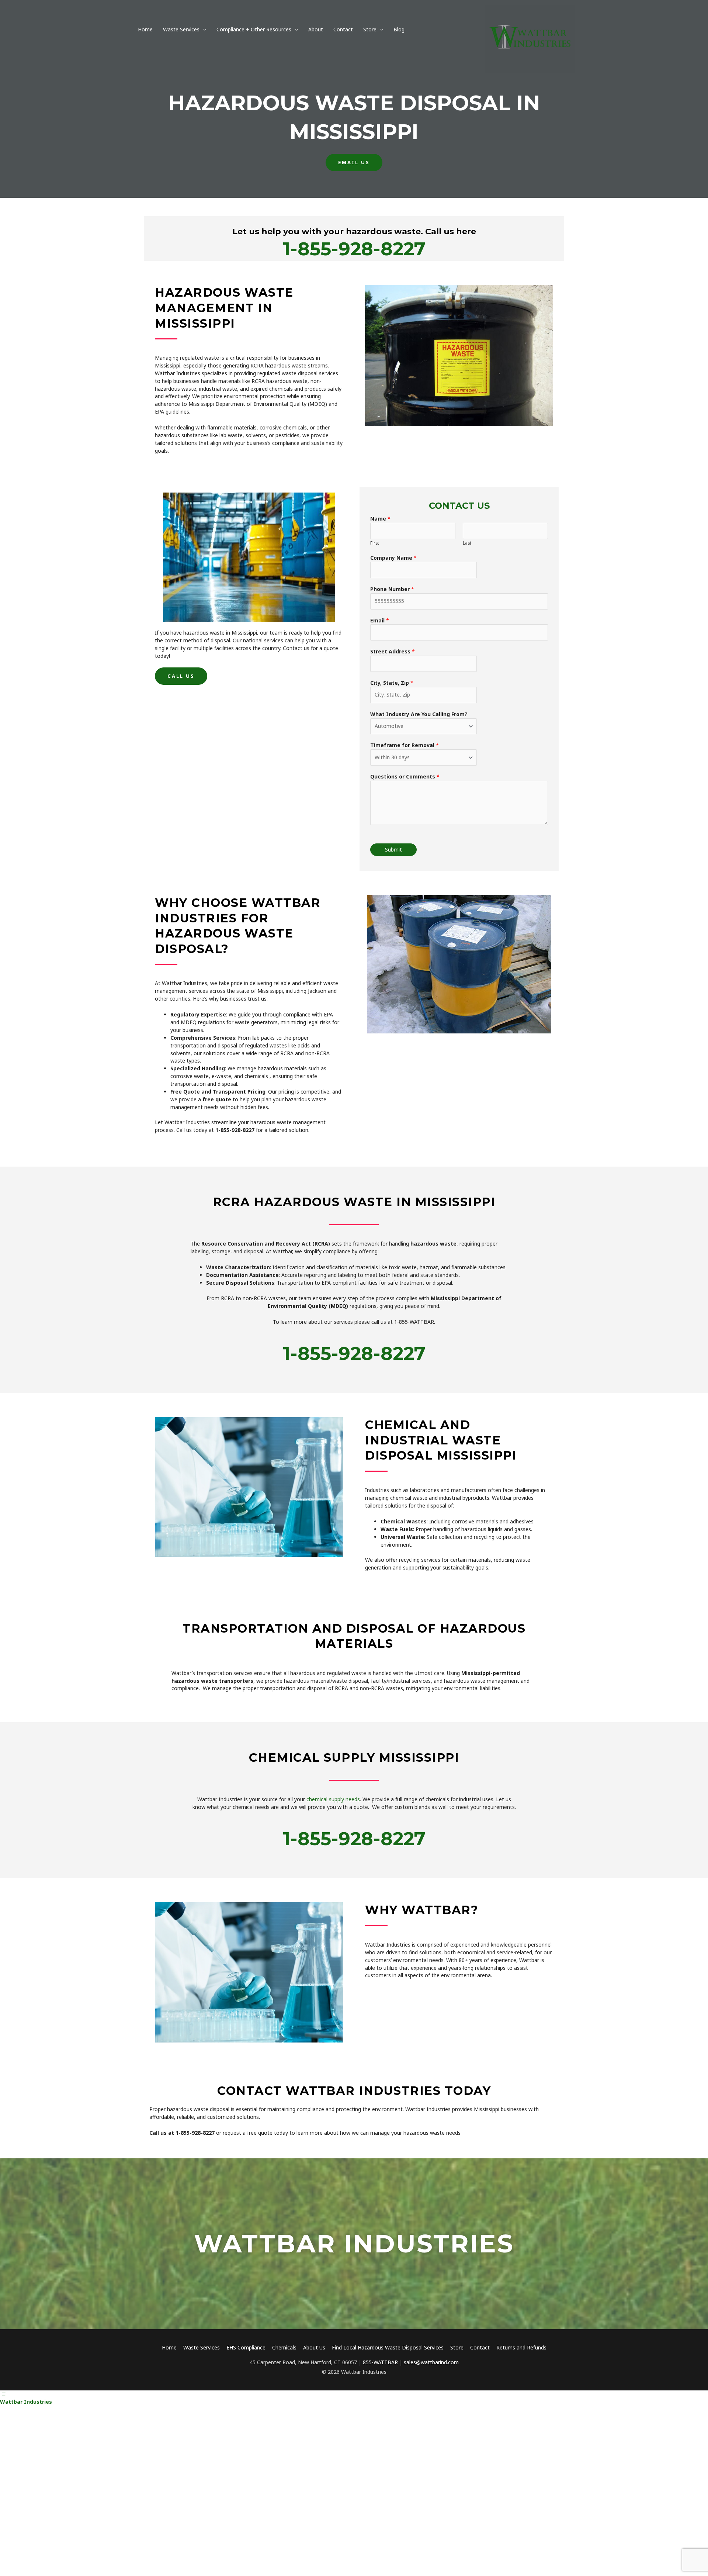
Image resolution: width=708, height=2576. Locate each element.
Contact (343, 29)
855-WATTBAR (380, 2362)
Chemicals (284, 2347)
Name (380, 519)
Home (145, 29)
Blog (399, 29)
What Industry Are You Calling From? (419, 714)
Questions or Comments (405, 776)
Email (380, 620)
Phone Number (392, 589)
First (375, 543)
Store (370, 29)
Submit (393, 850)
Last (467, 543)
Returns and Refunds (521, 2347)
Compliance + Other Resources (254, 29)
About (316, 29)
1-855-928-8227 (354, 249)
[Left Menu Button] (4, 2394)
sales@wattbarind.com (431, 2362)
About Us (314, 2347)
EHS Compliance (246, 2347)
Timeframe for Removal (405, 745)
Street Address (393, 651)
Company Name (393, 558)
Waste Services (181, 29)
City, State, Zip (392, 683)
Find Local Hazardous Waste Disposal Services (388, 2347)
